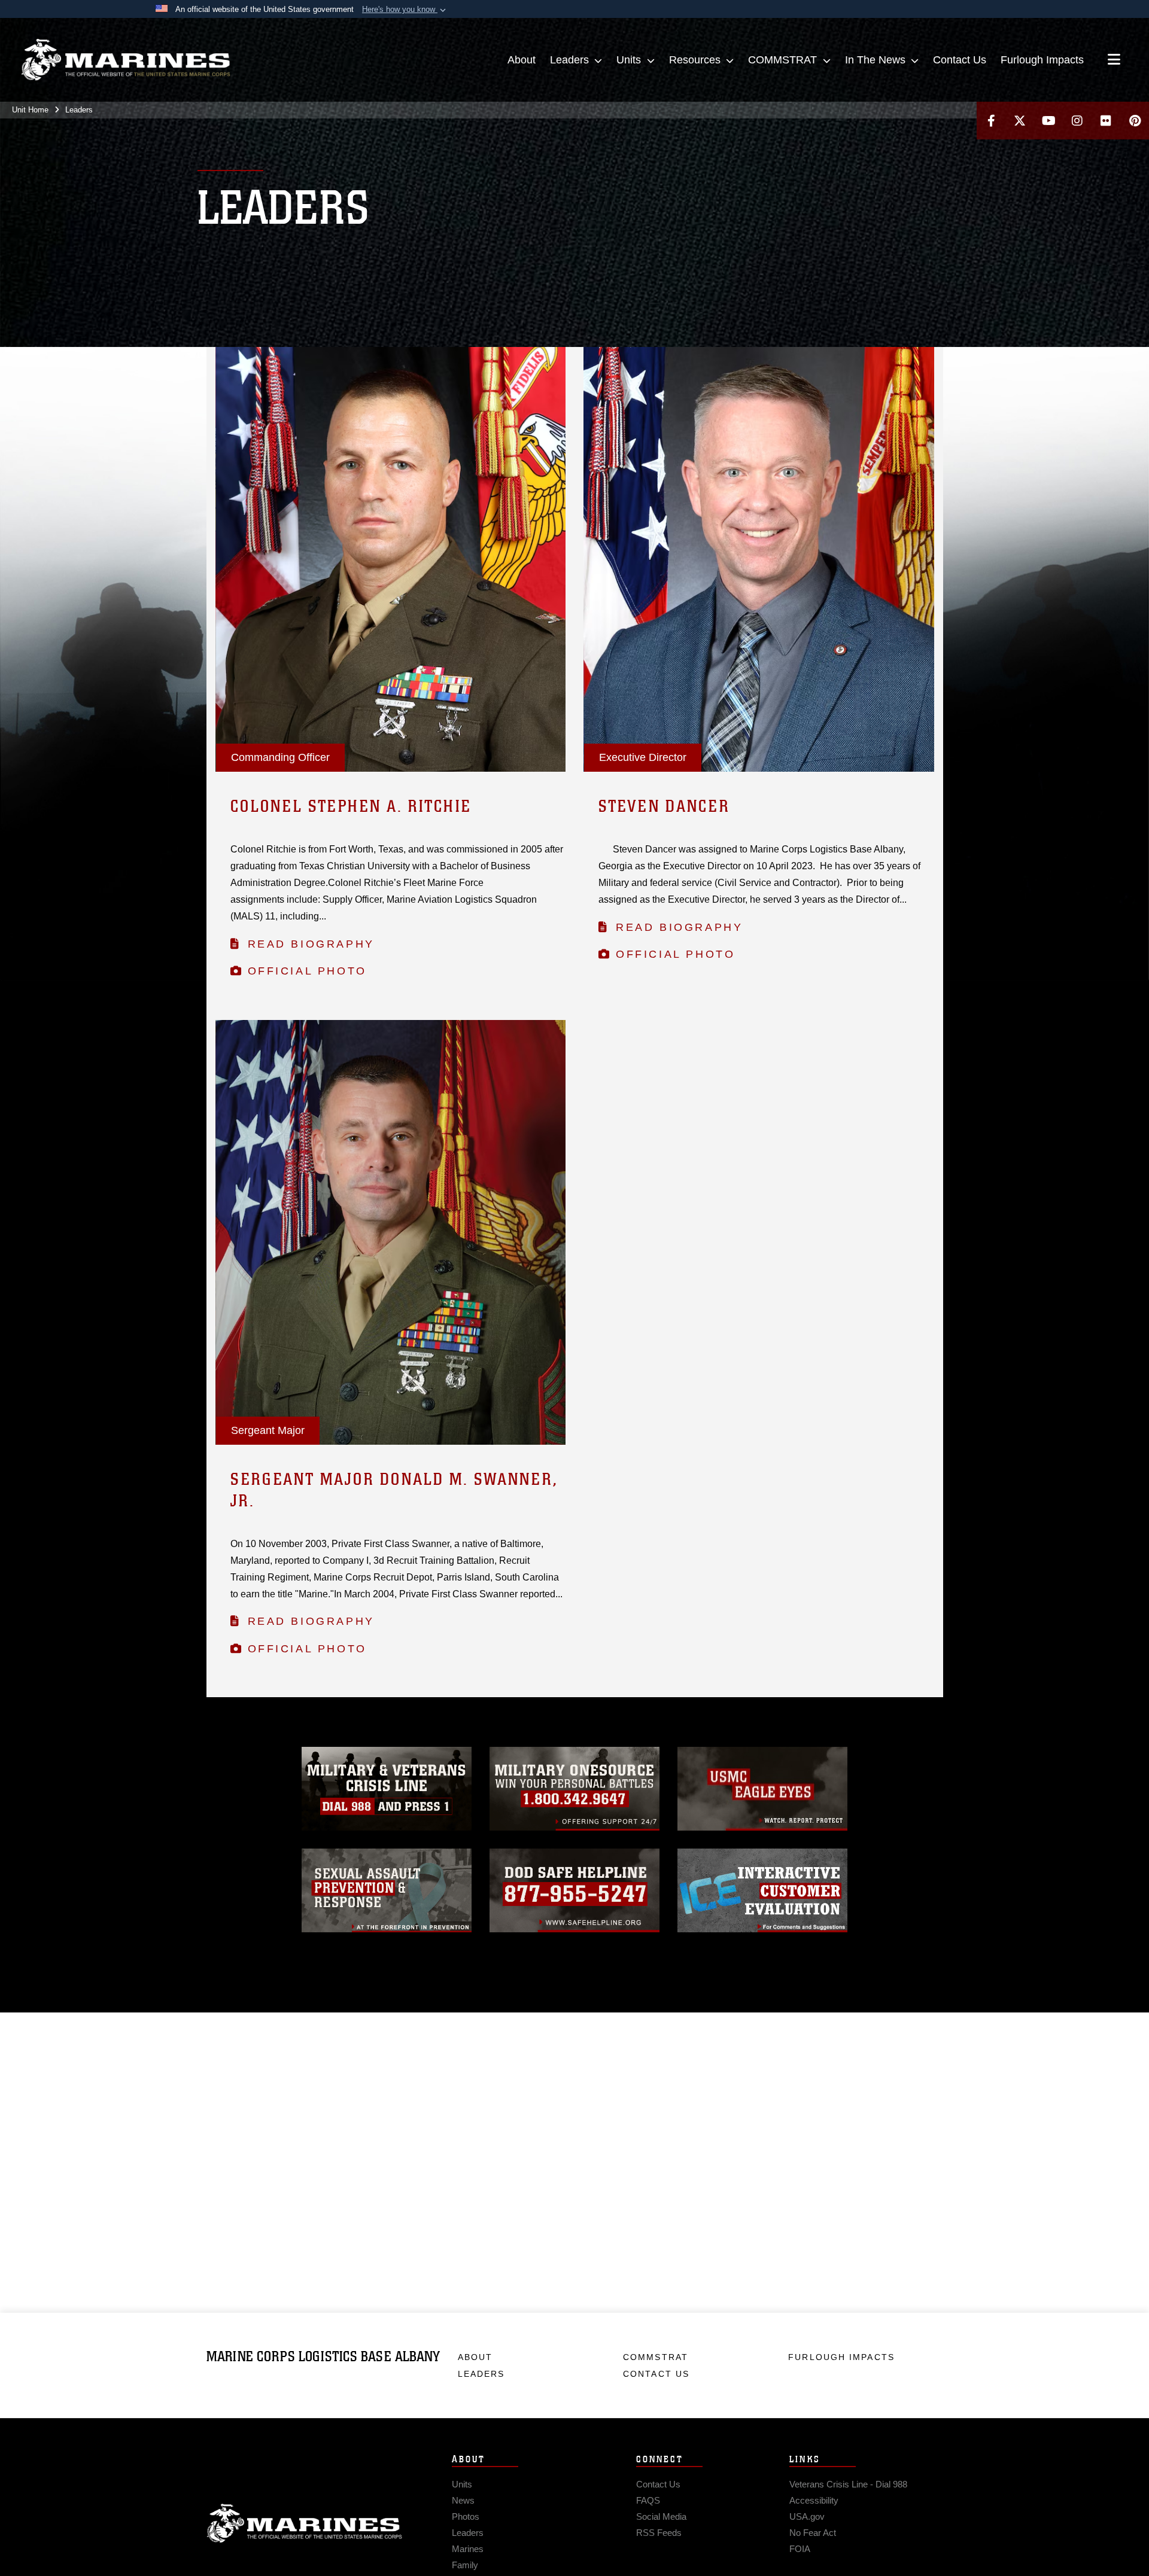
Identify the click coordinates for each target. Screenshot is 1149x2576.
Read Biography (311, 944)
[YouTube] (1048, 121)
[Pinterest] (1135, 121)
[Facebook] (991, 121)
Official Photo (307, 971)
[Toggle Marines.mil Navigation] (1114, 60)
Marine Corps (305, 2523)
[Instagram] (1077, 121)
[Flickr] (1106, 121)
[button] (405, 10)
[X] (1020, 121)
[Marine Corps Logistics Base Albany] (126, 60)
